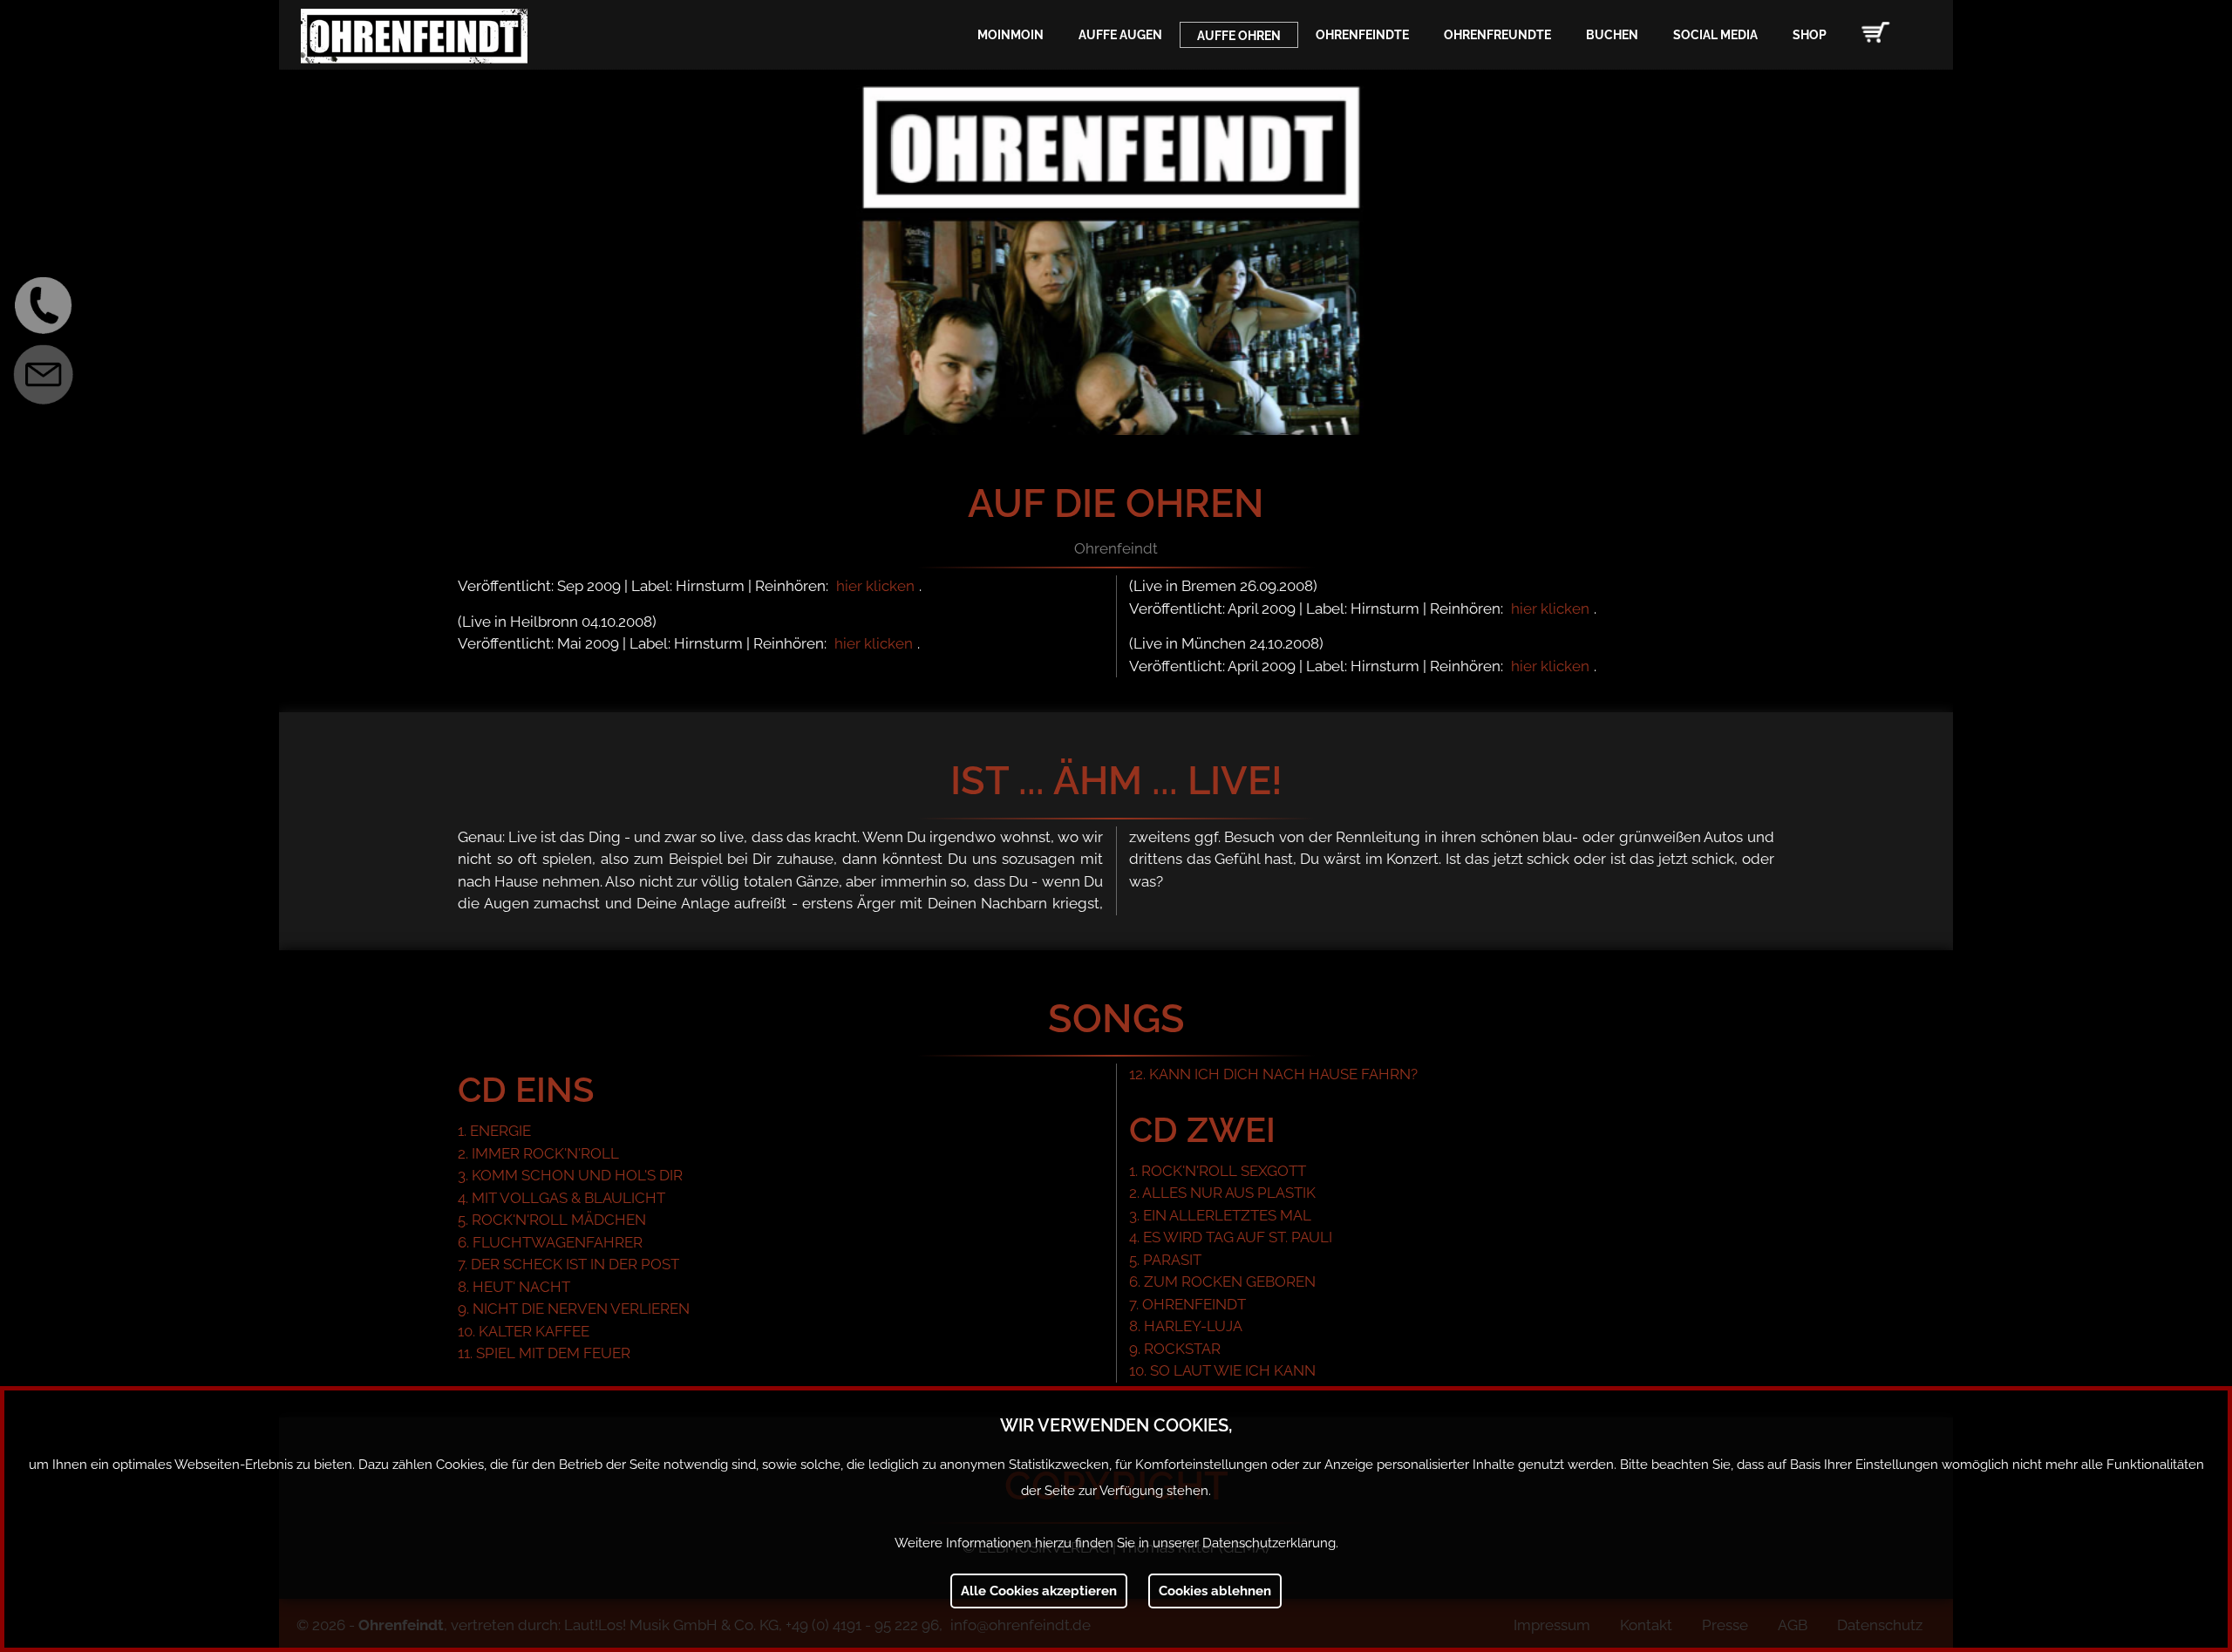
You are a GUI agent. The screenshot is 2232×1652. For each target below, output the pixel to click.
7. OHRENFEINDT (1187, 1304)
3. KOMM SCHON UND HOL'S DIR (570, 1175)
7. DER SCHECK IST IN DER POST (568, 1264)
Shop (1810, 35)
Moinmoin (1011, 35)
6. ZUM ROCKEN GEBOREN (1222, 1281)
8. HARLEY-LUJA (1186, 1326)
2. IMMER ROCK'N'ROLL (538, 1153)
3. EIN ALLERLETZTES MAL (1220, 1215)
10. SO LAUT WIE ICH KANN (1222, 1370)
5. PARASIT (1165, 1260)
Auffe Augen (1120, 35)
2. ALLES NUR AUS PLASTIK (1222, 1193)
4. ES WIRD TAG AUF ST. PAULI (1231, 1237)
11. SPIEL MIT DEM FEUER (544, 1353)
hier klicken (875, 586)
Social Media (1715, 35)
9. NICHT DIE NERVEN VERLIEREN (574, 1309)
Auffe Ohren (1239, 36)
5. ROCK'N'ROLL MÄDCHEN (552, 1220)
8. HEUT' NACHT (514, 1287)
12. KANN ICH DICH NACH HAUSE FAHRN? (1273, 1074)
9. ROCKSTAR (1175, 1349)
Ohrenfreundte (1497, 35)
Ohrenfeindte (1362, 35)
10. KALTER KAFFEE (524, 1331)
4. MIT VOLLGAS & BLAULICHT (561, 1198)
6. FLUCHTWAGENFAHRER (550, 1242)
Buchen (1612, 35)
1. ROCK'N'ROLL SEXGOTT (1218, 1171)
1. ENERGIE (494, 1131)
